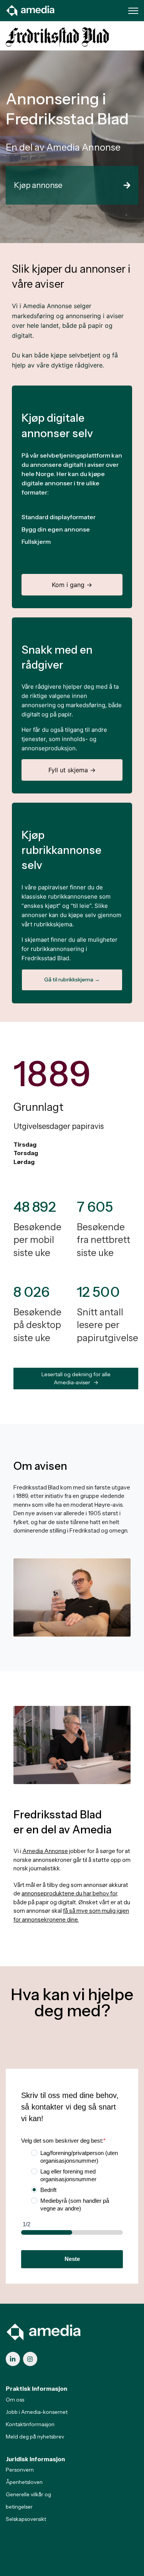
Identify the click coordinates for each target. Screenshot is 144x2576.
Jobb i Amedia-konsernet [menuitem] (37, 2412)
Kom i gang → (72, 585)
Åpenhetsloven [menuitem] (24, 2482)
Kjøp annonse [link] (38, 185)
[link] (31, 10)
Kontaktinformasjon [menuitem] (30, 2424)
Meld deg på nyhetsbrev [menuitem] (35, 2437)
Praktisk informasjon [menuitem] (36, 2389)
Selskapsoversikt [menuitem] (26, 2519)
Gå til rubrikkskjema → (72, 979)
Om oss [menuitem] (15, 2400)
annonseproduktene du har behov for (69, 1893)
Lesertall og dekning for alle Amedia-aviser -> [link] (76, 1378)
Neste (72, 2259)
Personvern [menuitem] (20, 2470)
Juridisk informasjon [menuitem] (35, 2459)
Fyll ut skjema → (72, 770)
